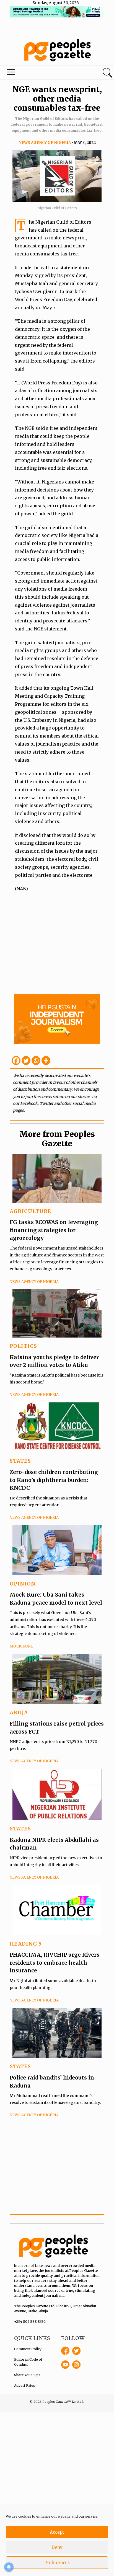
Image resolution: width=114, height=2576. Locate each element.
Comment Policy (28, 2349)
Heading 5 (26, 1944)
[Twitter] (26, 1061)
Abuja (19, 1712)
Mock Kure (21, 1646)
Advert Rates (25, 2385)
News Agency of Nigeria (45, 143)
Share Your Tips (27, 2375)
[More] (46, 1061)
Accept (57, 2532)
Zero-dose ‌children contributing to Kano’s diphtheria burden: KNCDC (54, 1480)
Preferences (57, 2563)
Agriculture (30, 1211)
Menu (39, 73)
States (20, 1461)
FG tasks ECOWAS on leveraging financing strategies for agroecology (54, 1230)
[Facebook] (16, 1061)
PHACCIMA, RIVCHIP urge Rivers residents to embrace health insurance (55, 1963)
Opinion (23, 1584)
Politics (23, 1346)
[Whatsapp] (36, 1061)
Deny (57, 2547)
